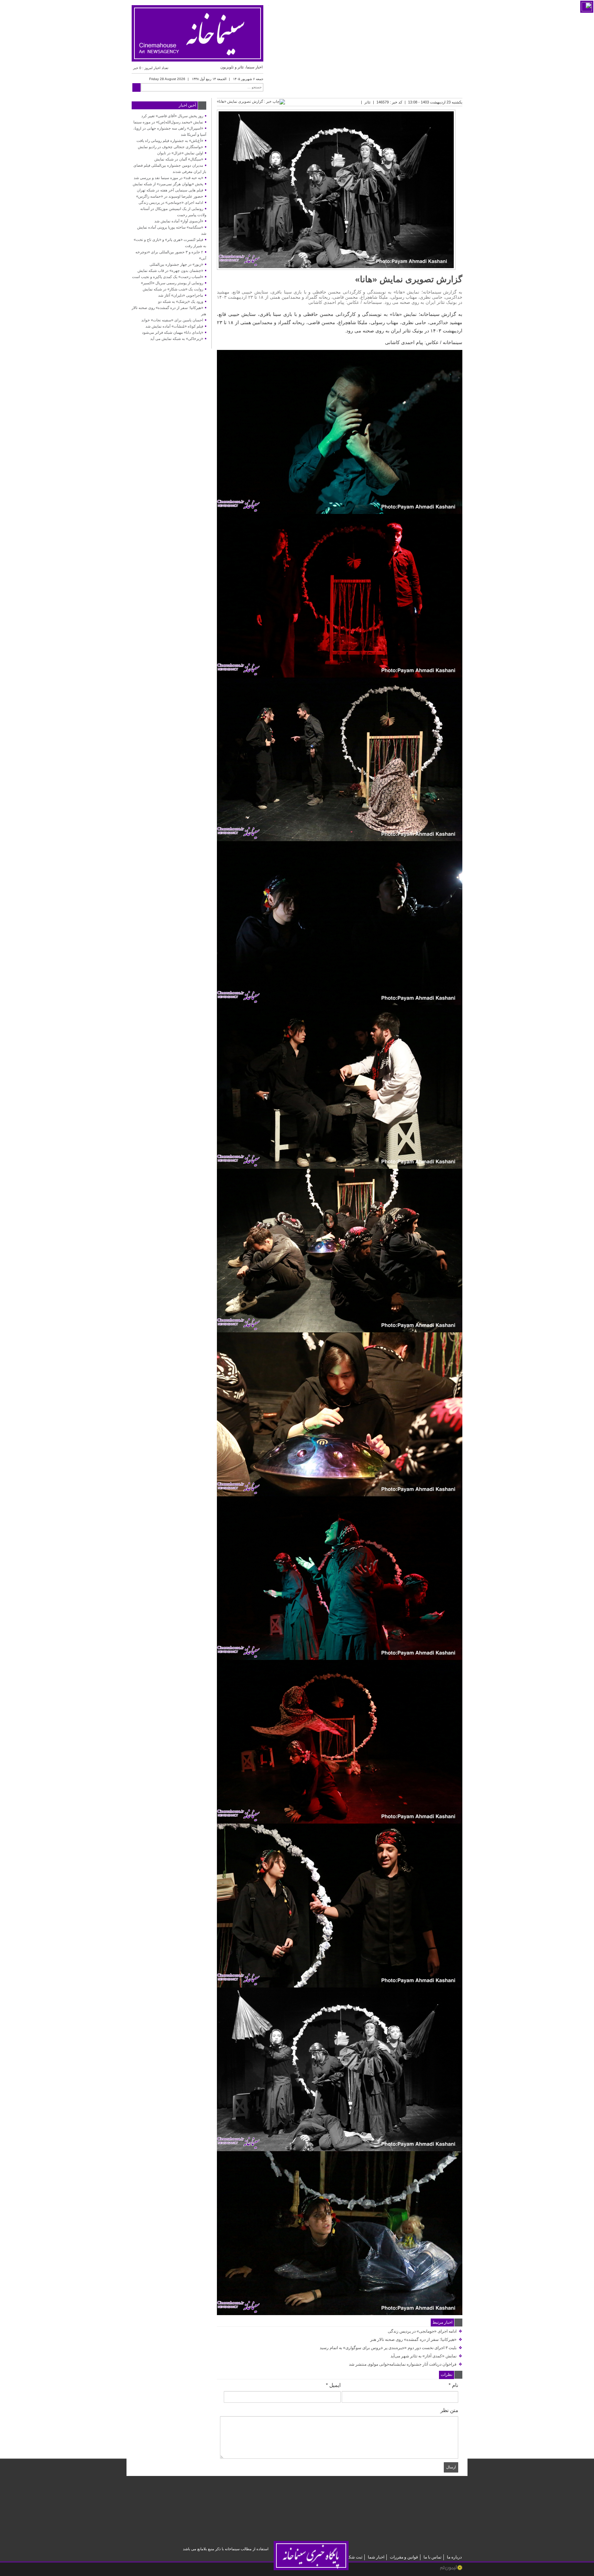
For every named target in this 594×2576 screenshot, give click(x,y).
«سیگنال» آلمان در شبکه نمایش (179, 159)
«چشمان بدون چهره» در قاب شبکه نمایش (170, 271)
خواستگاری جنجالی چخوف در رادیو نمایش (170, 147)
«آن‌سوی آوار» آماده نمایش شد (179, 221)
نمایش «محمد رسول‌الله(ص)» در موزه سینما (168, 122)
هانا (396, 314)
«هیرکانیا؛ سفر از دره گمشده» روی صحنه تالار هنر (416, 2340)
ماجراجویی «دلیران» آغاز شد (181, 295)
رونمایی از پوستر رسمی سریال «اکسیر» (172, 283)
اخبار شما (376, 2557)
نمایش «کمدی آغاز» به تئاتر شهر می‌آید (426, 2356)
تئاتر (367, 102)
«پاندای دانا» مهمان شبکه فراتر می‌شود (173, 332)
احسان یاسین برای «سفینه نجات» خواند (172, 320)
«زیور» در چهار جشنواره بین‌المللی (176, 264)
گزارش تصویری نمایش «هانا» (409, 279)
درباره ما (454, 2557)
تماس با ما (432, 2557)
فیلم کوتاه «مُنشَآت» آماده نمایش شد (174, 326)
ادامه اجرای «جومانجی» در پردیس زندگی (425, 2331)
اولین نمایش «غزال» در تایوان (180, 153)
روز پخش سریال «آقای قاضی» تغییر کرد (172, 116)
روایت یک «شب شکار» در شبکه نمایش (173, 289)
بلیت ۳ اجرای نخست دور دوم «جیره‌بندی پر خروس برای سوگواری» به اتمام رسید (391, 2348)
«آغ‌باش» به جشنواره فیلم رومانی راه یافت (170, 141)
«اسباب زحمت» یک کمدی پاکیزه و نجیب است (168, 277)
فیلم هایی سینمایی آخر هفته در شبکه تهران (170, 190)
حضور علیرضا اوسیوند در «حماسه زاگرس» (170, 196)
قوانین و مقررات (404, 2557)
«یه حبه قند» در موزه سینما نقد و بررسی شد (168, 178)
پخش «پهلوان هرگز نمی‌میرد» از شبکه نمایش (168, 184)
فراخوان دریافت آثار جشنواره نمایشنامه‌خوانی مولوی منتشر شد (406, 2364)
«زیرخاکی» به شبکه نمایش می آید (177, 339)
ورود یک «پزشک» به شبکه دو (181, 301)
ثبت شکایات (352, 2557)
